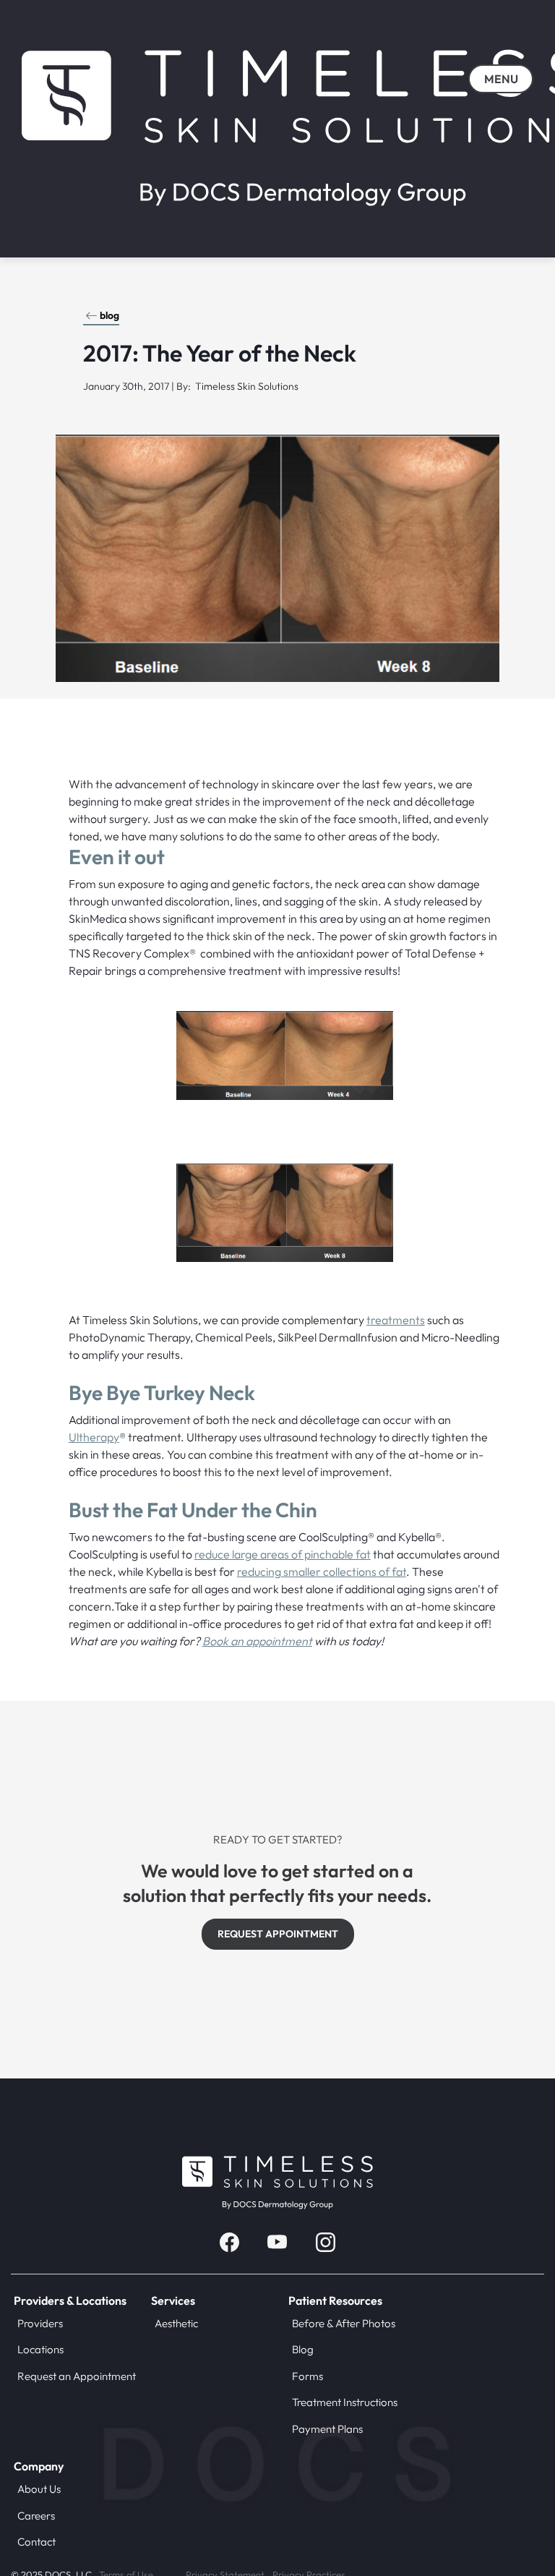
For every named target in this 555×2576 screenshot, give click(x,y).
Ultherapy (94, 1437)
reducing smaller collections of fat (322, 1571)
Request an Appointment (77, 2376)
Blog (303, 2349)
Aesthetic (176, 2323)
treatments (396, 1320)
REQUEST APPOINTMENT (278, 1934)
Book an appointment (257, 1641)
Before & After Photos (344, 2323)
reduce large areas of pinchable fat (283, 1554)
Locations (40, 2349)
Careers (36, 2516)
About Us (39, 2489)
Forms (307, 2376)
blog (109, 315)
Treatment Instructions (345, 2402)
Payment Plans (327, 2429)
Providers (40, 2323)
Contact (36, 2542)
